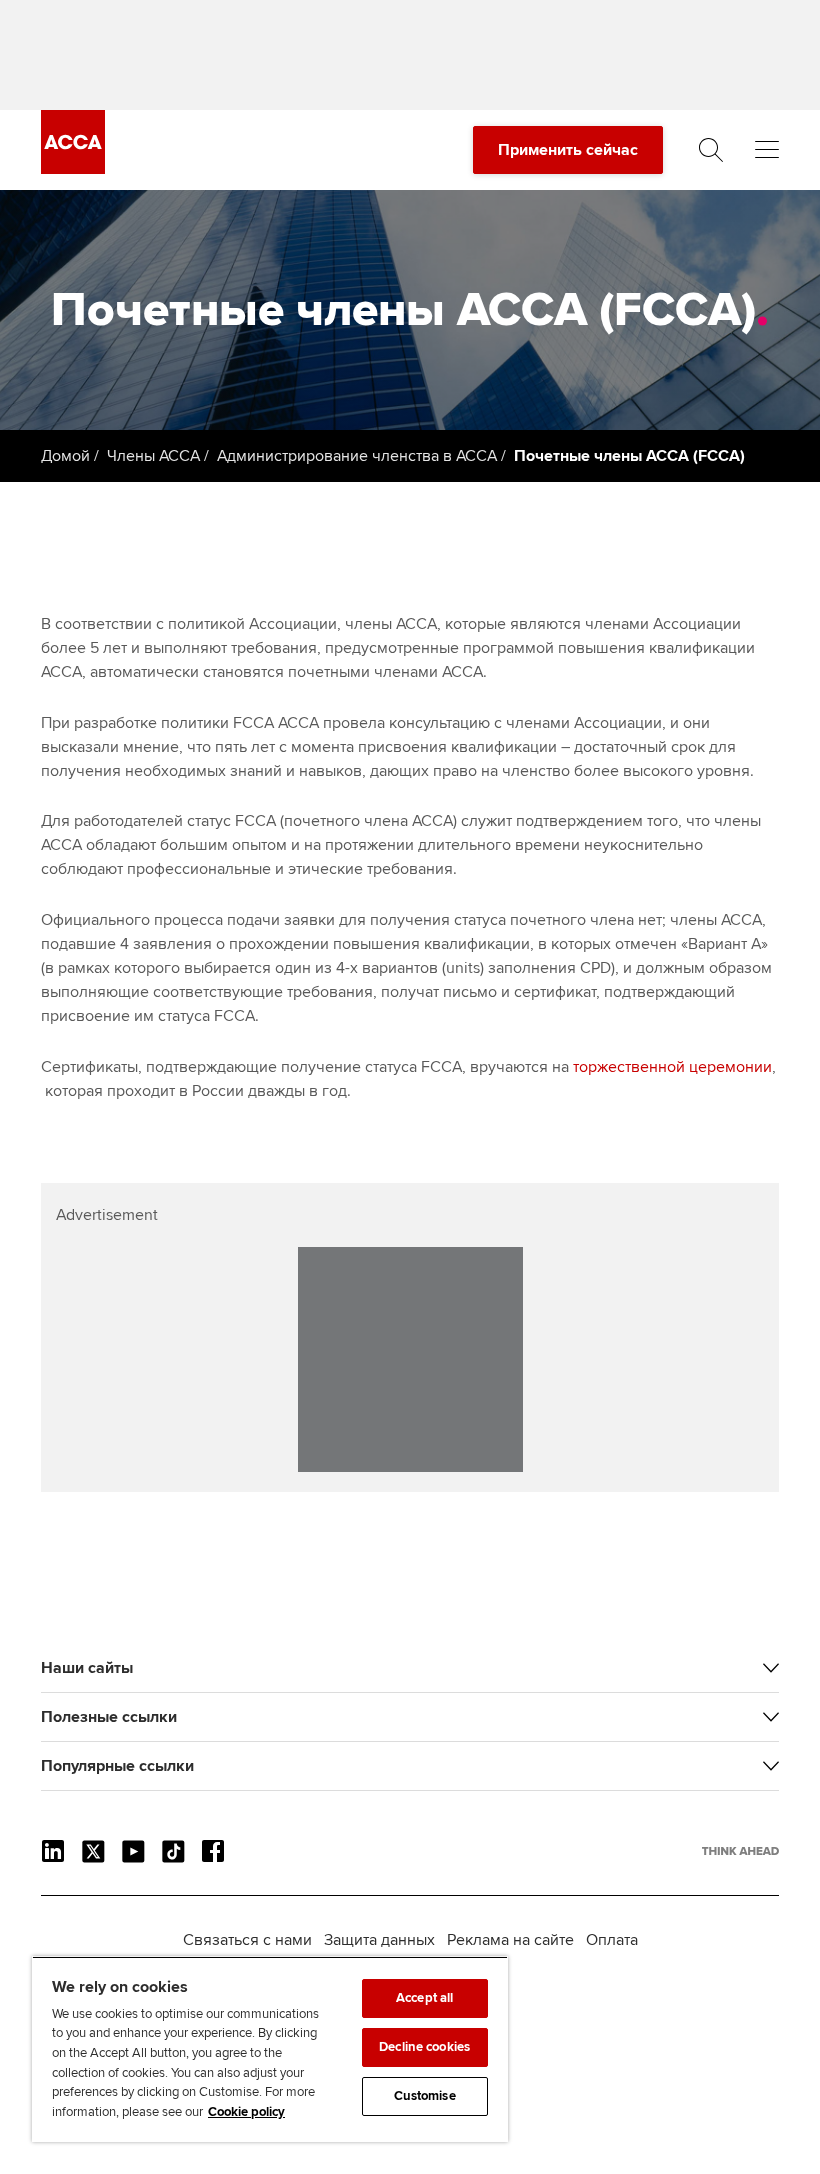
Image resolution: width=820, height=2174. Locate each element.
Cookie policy (246, 2112)
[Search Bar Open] (711, 150)
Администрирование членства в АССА (357, 456)
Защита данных (379, 1940)
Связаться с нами (247, 1940)
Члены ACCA (153, 456)
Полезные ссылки (109, 1717)
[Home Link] (740, 1851)
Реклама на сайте (510, 1940)
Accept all (424, 1998)
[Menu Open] (767, 150)
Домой (65, 456)
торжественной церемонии (672, 1067)
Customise (425, 2096)
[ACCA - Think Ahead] (73, 169)
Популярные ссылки (117, 1766)
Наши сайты (87, 1668)
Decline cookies (424, 2047)
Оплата (612, 1940)
